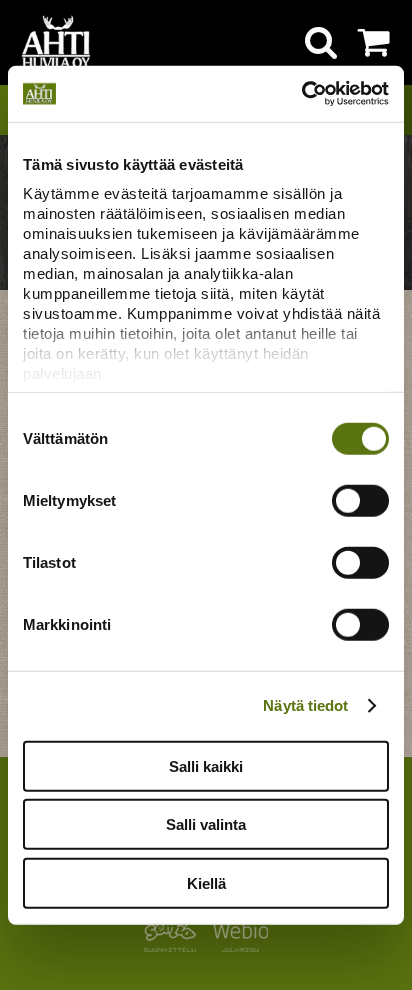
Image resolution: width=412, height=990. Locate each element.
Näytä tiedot (305, 705)
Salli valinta (206, 824)
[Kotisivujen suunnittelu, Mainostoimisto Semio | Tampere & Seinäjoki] (174, 947)
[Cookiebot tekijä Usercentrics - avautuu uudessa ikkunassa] (301, 94)
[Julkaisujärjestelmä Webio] (236, 947)
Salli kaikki (206, 765)
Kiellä (206, 882)
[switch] (360, 500)
